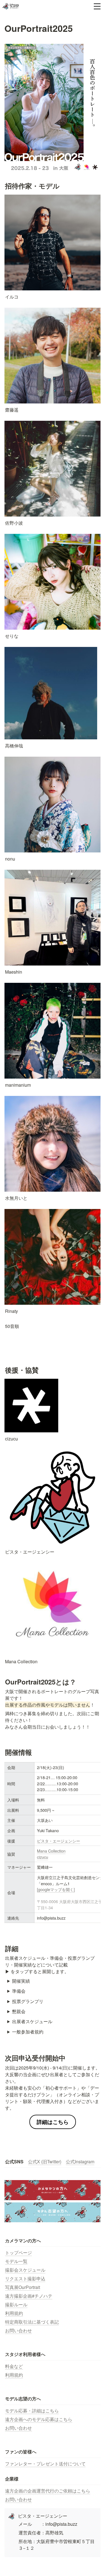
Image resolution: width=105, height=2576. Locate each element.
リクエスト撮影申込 (25, 2279)
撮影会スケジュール (25, 2270)
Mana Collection (51, 1851)
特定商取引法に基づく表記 (32, 2322)
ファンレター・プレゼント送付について (45, 2464)
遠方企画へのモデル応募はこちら (39, 2419)
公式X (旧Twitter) (45, 2162)
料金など (14, 2366)
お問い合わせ (18, 2330)
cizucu (43, 1857)
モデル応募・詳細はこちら (32, 2411)
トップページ (18, 2253)
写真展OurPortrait (23, 2287)
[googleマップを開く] (56, 1889)
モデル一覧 (16, 2261)
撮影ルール (16, 2304)
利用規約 (14, 2313)
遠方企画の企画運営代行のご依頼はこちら (48, 2491)
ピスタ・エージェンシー (59, 1841)
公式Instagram (80, 2162)
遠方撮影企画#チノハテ (29, 2296)
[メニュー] (97, 6)
